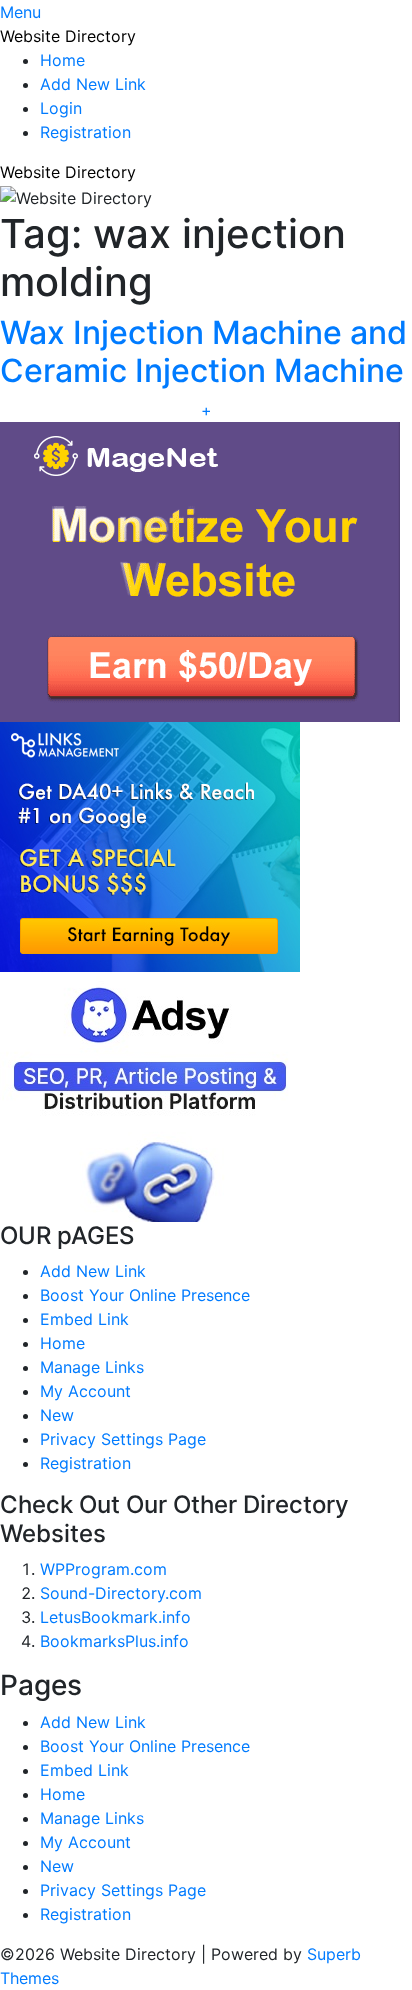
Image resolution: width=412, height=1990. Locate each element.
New (57, 1415)
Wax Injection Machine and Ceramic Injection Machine (203, 351)
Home (62, 60)
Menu (20, 12)
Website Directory (68, 36)
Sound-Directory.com (121, 1593)
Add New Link (93, 84)
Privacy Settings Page (123, 1439)
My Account (85, 1391)
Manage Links (92, 1367)
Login (61, 108)
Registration (85, 132)
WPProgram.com (103, 1569)
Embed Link (84, 1319)
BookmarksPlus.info (114, 1641)
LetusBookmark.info (115, 1617)
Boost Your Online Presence (145, 1295)
